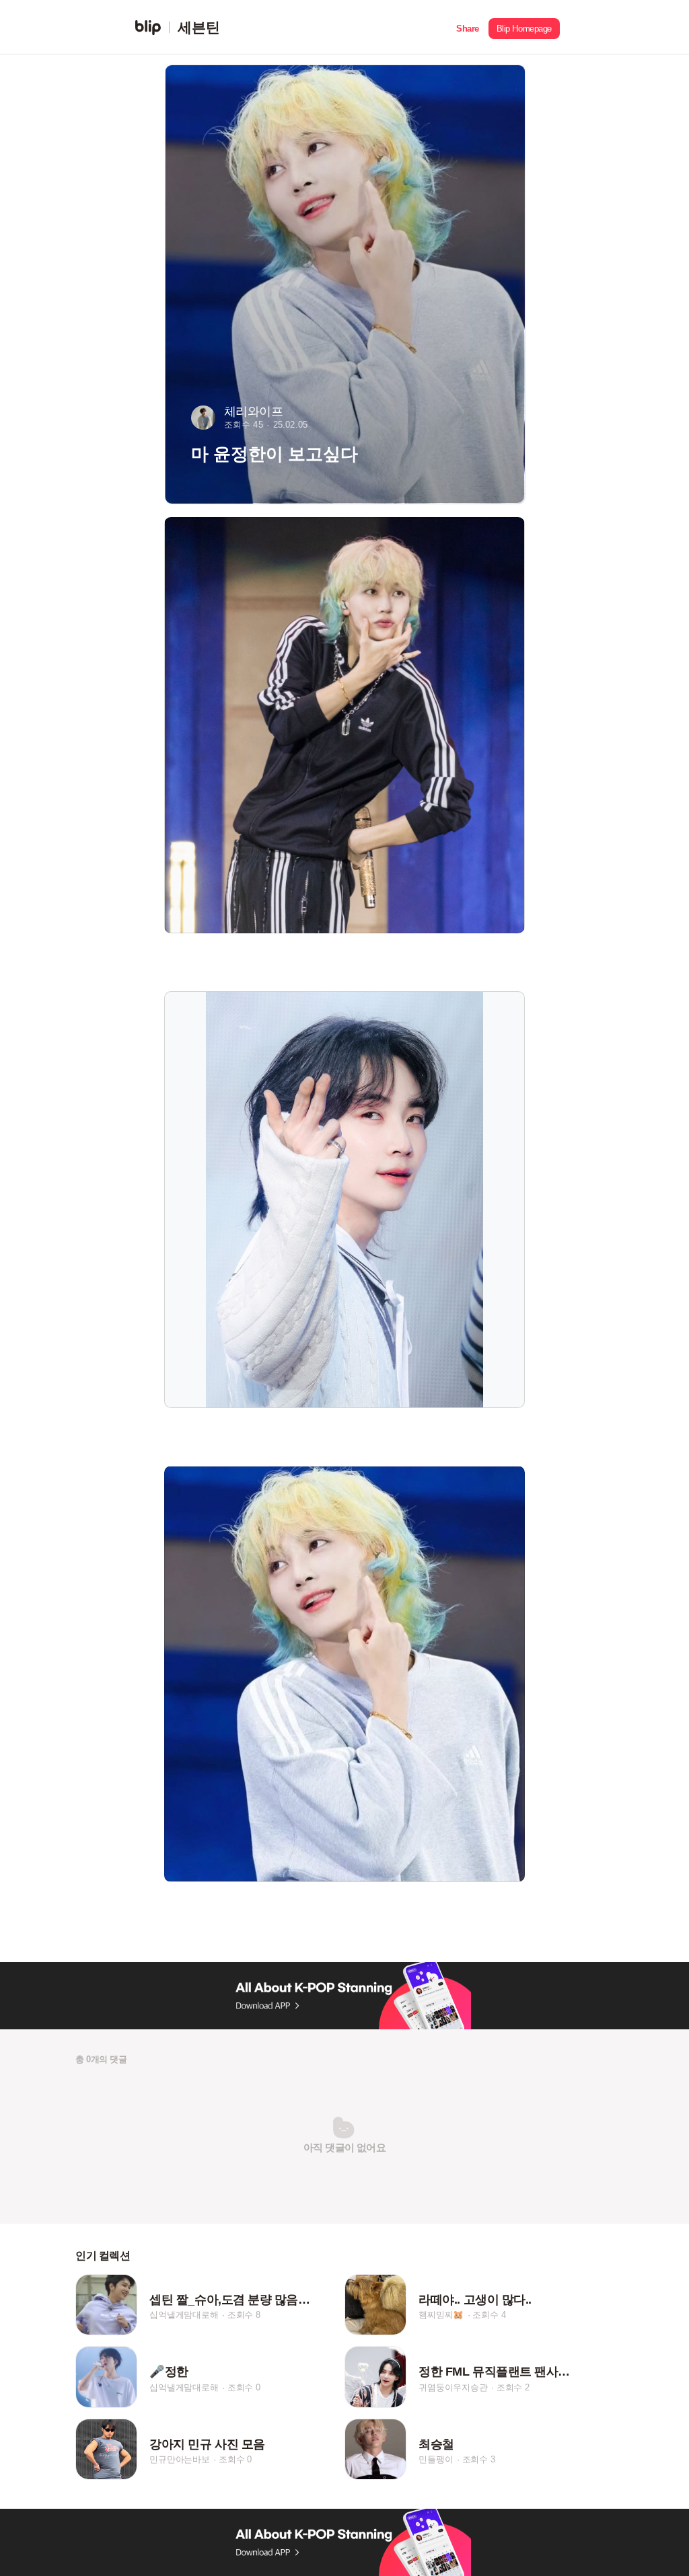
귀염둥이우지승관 (453, 2387)
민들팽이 (436, 2460)
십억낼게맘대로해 (184, 2315)
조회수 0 (244, 2387)
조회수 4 (489, 2315)
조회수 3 (479, 2460)
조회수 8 (244, 2315)
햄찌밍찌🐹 (441, 2315)
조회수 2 (513, 2387)
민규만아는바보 (180, 2460)
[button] (468, 27)
